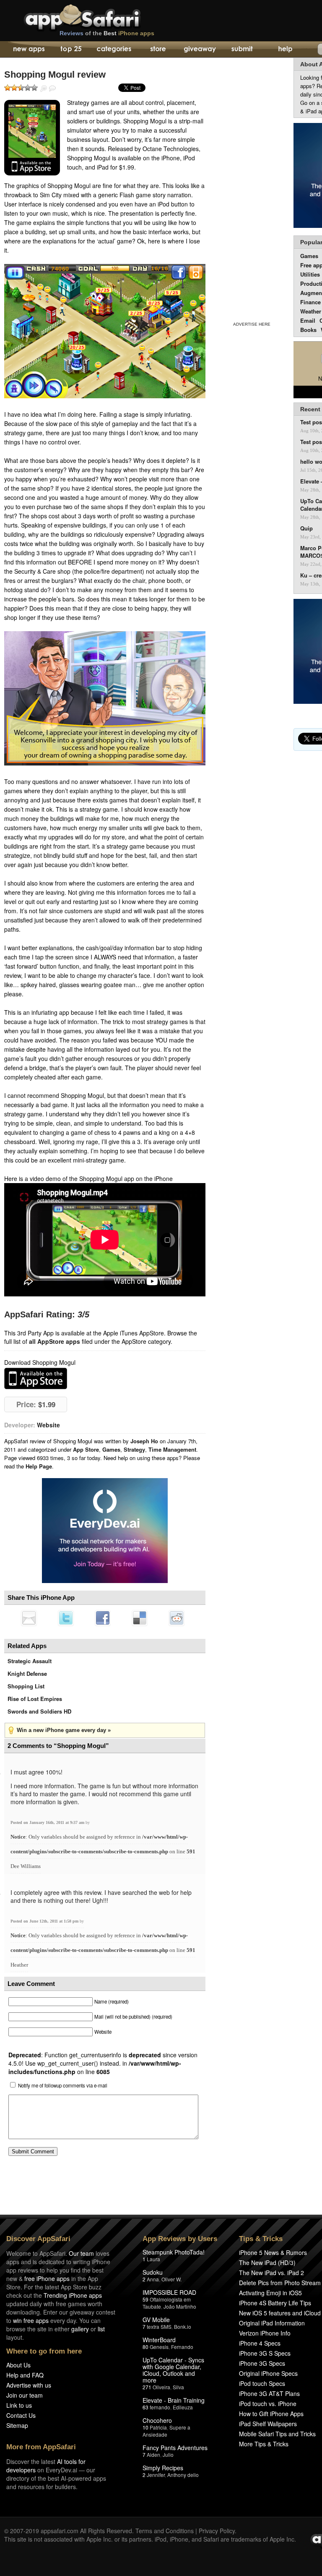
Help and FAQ (25, 2375)
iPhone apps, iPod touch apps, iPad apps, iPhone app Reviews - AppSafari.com (100, 16)
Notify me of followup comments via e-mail (63, 2085)
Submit (242, 50)
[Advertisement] (252, 188)
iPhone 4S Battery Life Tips (275, 2303)
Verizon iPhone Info (265, 2333)
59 (145, 2299)
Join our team (25, 2395)
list (101, 2329)
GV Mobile (156, 2320)
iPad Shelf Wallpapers (268, 2424)
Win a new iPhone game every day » (64, 1730)
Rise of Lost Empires (35, 1699)
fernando (160, 2407)
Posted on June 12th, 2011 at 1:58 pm (45, 1921)
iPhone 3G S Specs (265, 2353)
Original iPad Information (272, 2323)
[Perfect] (34, 88)
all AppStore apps (55, 1341)
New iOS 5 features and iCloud (280, 2313)
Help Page (39, 1466)
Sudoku (153, 2272)
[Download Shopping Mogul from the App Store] (32, 138)
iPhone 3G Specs (262, 2363)
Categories (114, 50)
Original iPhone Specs (268, 2373)
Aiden (153, 2455)
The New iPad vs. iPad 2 (271, 2273)
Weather (311, 311)
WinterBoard (159, 2340)
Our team (81, 2253)
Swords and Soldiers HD (39, 1711)
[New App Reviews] (28, 50)
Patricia (158, 2427)
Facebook (103, 1618)
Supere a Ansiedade (166, 2431)
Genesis (159, 2347)
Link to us (19, 2405)
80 (145, 2347)
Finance (310, 302)
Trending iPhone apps (73, 2295)
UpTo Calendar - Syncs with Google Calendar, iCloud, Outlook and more (173, 2370)
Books (308, 330)
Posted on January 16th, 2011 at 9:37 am (48, 1822)
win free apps (31, 2320)
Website (48, 1425)
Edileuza (183, 2407)
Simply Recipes (163, 2468)
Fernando (182, 2347)
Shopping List (26, 1686)
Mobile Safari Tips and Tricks (277, 2434)
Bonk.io (183, 2326)
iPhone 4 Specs (260, 2343)
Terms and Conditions (165, 2531)
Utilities (310, 274)
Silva (178, 2387)
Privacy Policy (217, 2531)
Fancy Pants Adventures (175, 2448)
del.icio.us (140, 1618)
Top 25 (71, 50)
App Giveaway (199, 50)
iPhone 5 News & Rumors (273, 2252)
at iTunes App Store (36, 1378)
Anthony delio (183, 2475)
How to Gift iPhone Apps (271, 2414)
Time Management (172, 1449)
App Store (86, 1449)
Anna (153, 2279)
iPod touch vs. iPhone (268, 2404)
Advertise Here (252, 324)
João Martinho (180, 2306)
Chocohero (157, 2420)
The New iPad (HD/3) (267, 2262)
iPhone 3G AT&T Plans (269, 2393)
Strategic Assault (30, 1661)
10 (145, 2427)
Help (285, 50)
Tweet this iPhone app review (66, 1618)
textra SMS (159, 2326)
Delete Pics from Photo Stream (280, 2283)
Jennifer (156, 2475)
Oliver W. (171, 2279)
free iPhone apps (47, 2278)
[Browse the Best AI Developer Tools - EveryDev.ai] (105, 1531)
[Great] (28, 88)
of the (107, 33)
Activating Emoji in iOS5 (270, 2293)
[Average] (21, 88)
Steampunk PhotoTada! (174, 2252)
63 (145, 2407)
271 (147, 2387)
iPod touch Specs (262, 2383)
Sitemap (17, 2425)
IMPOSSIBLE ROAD (169, 2292)
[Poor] (14, 88)
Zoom (44, 89)
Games (111, 1449)
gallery (80, 2329)
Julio (168, 2455)
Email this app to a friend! (29, 1618)
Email (308, 320)
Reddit (177, 1618)
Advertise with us (29, 2385)
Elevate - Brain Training (174, 2400)
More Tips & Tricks (264, 2444)
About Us (18, 2365)
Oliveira (161, 2387)
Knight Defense (27, 1673)
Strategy (134, 1449)
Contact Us (21, 2415)
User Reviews (52, 89)
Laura (153, 2259)
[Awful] (8, 88)
